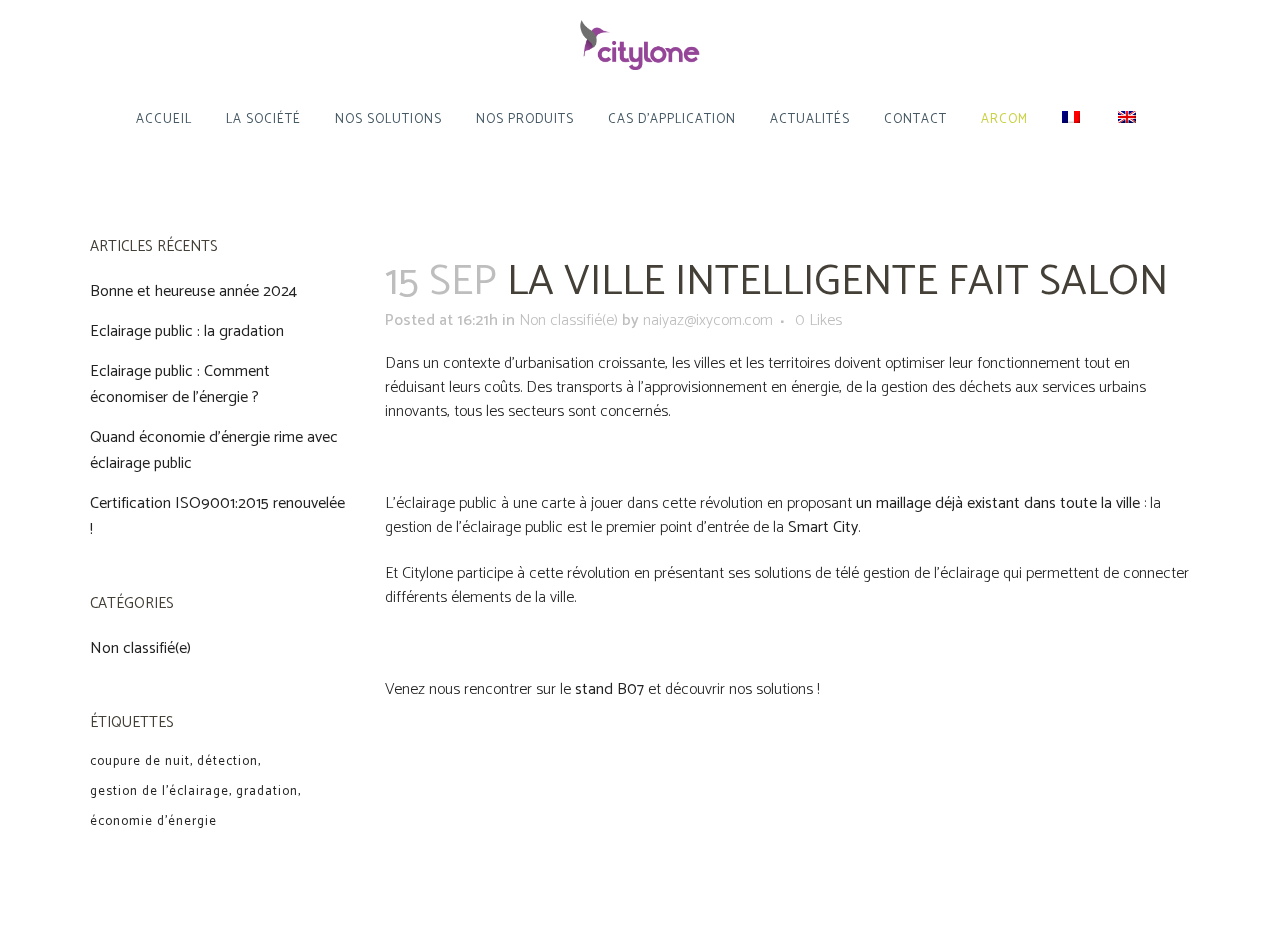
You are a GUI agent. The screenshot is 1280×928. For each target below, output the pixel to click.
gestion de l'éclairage (159, 791)
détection (227, 761)
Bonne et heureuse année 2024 (193, 291)
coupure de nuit (140, 761)
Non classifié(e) (140, 648)
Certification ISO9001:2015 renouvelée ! (217, 516)
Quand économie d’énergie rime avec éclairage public (214, 450)
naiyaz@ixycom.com (708, 320)
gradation (267, 791)
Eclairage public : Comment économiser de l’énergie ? (180, 384)
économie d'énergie (153, 821)
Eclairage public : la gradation (187, 331)
